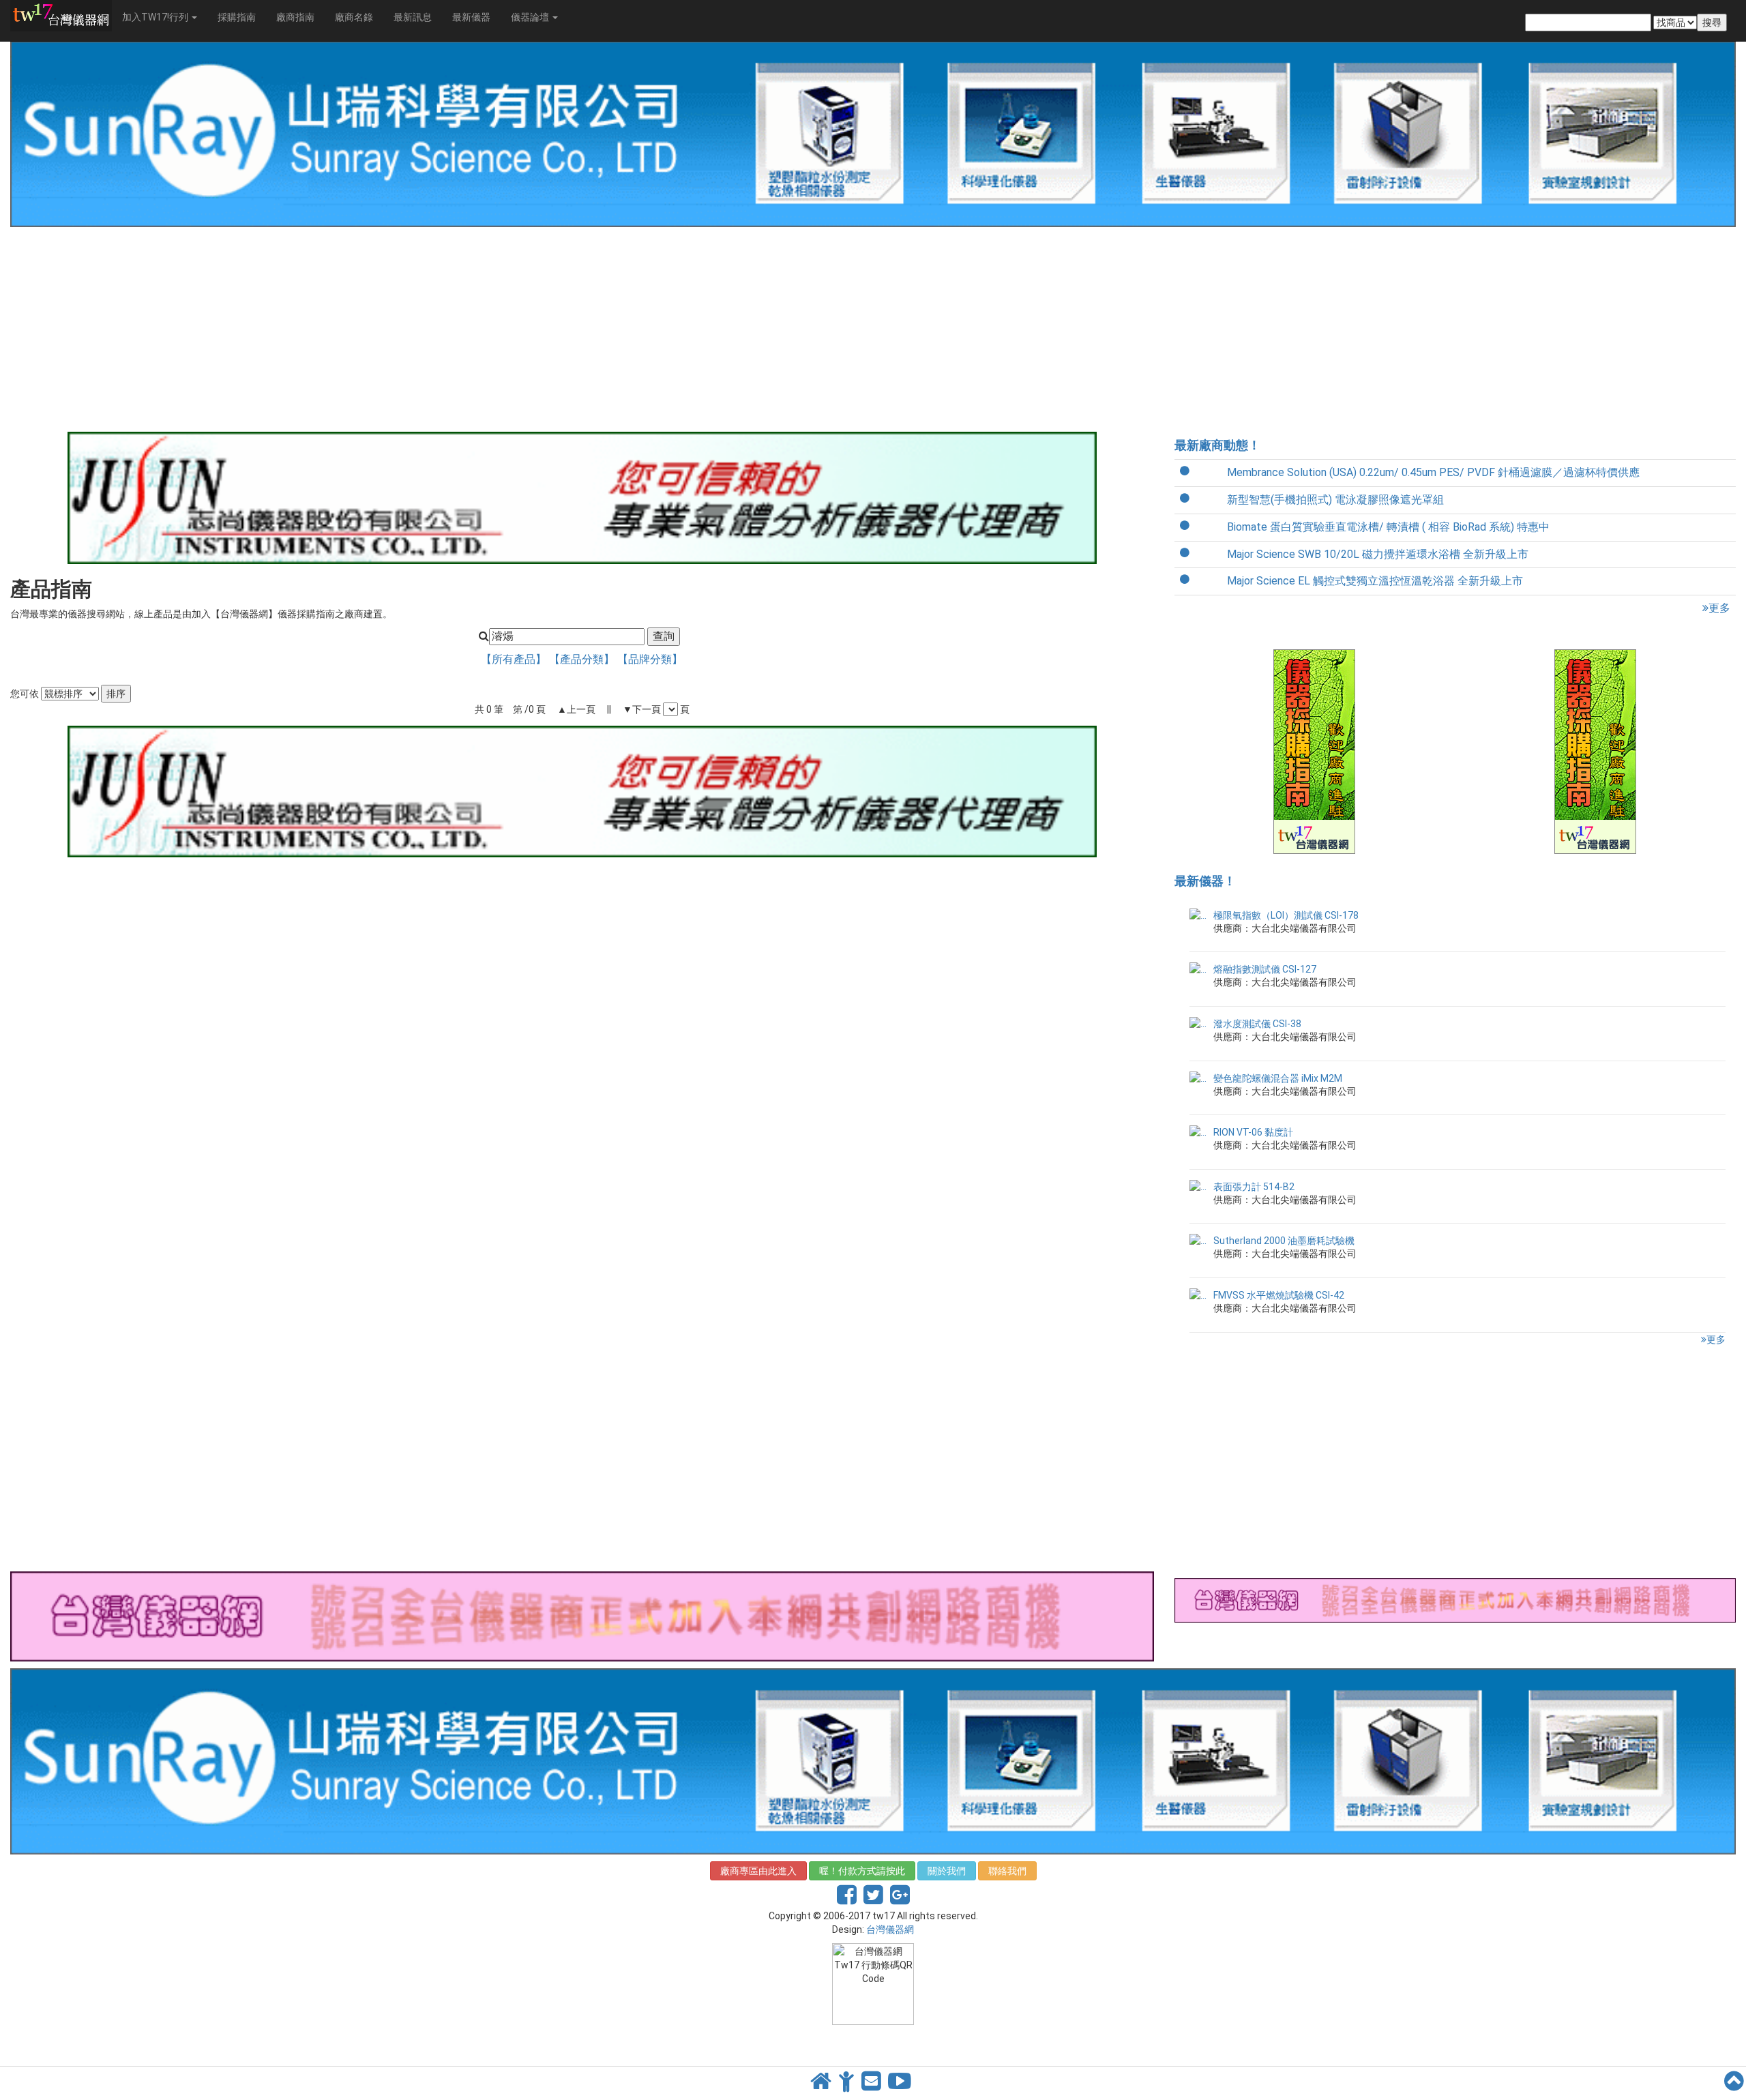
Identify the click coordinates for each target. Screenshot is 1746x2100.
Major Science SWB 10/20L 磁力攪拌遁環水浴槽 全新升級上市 (1378, 554)
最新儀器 (471, 17)
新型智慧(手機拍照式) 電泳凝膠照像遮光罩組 (1335, 500)
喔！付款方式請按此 (862, 1871)
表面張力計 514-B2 (1254, 1187)
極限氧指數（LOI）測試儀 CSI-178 (1286, 915)
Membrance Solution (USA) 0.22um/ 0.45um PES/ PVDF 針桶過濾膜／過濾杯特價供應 (1433, 472)
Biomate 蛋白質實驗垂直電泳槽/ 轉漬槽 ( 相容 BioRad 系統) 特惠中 (1388, 527)
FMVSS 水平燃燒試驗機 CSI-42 (1279, 1295)
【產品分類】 (583, 659)
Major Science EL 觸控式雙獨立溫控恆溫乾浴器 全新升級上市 (1375, 581)
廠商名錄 (354, 17)
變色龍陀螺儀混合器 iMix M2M (1278, 1078)
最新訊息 (413, 17)
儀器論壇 (531, 17)
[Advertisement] (419, 329)
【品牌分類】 (650, 659)
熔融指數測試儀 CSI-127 (1265, 969)
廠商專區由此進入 (758, 1871)
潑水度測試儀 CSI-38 (1257, 1024)
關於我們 (947, 1871)
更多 (1719, 608)
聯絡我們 (1007, 1871)
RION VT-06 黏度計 (1253, 1132)
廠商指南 (295, 17)
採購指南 (237, 17)
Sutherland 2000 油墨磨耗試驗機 (1284, 1241)
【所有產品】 (515, 659)
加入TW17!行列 (156, 17)
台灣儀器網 (890, 1929)
